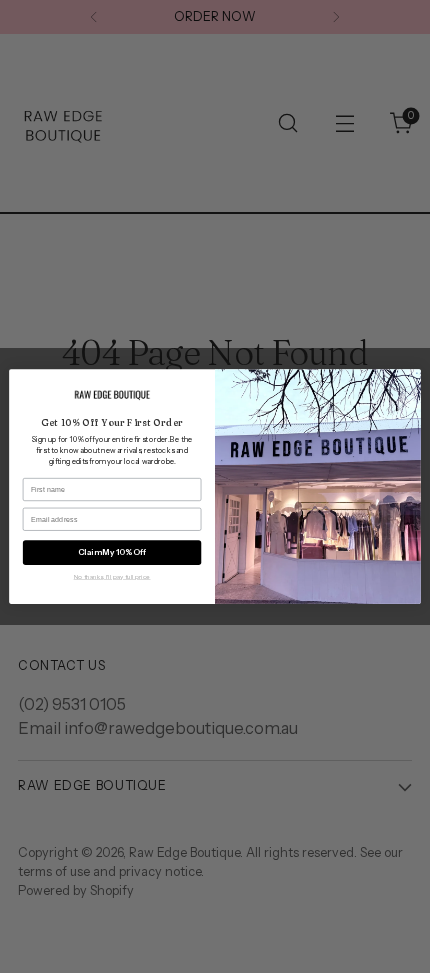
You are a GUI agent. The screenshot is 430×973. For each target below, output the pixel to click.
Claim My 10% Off (112, 553)
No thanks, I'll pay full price (112, 576)
